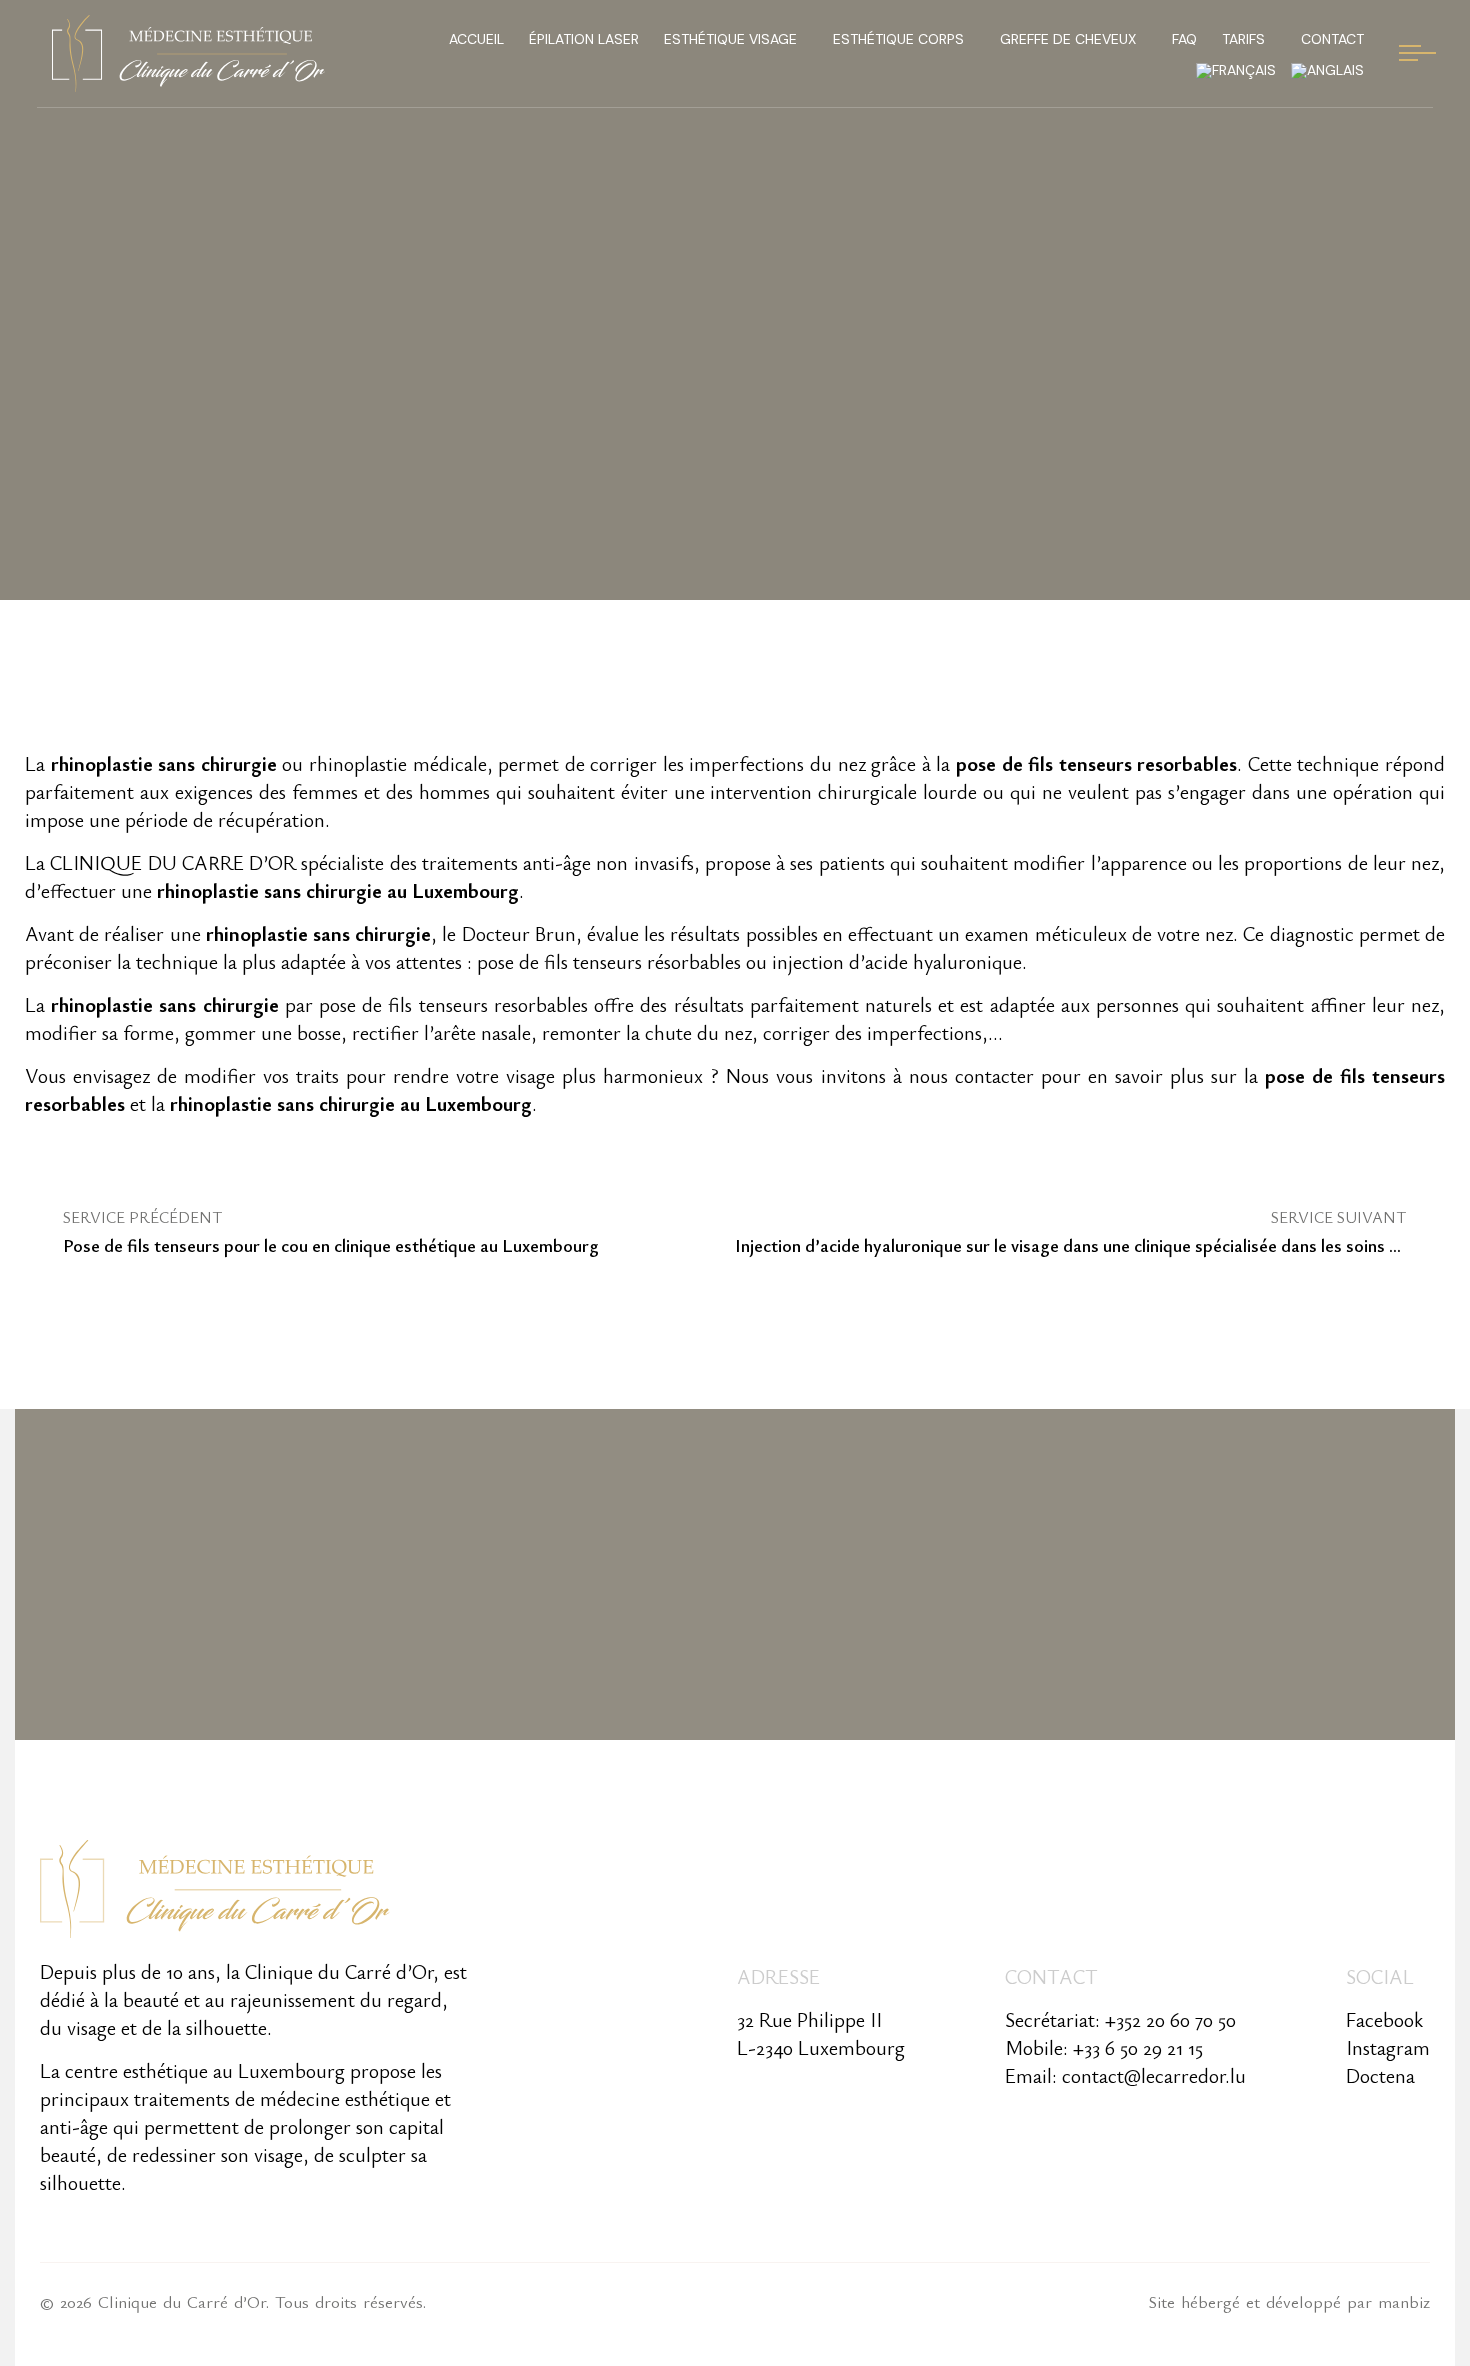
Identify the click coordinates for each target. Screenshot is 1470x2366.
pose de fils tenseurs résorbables (609, 961)
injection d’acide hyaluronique (897, 961)
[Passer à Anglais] (1327, 70)
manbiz (1404, 2301)
